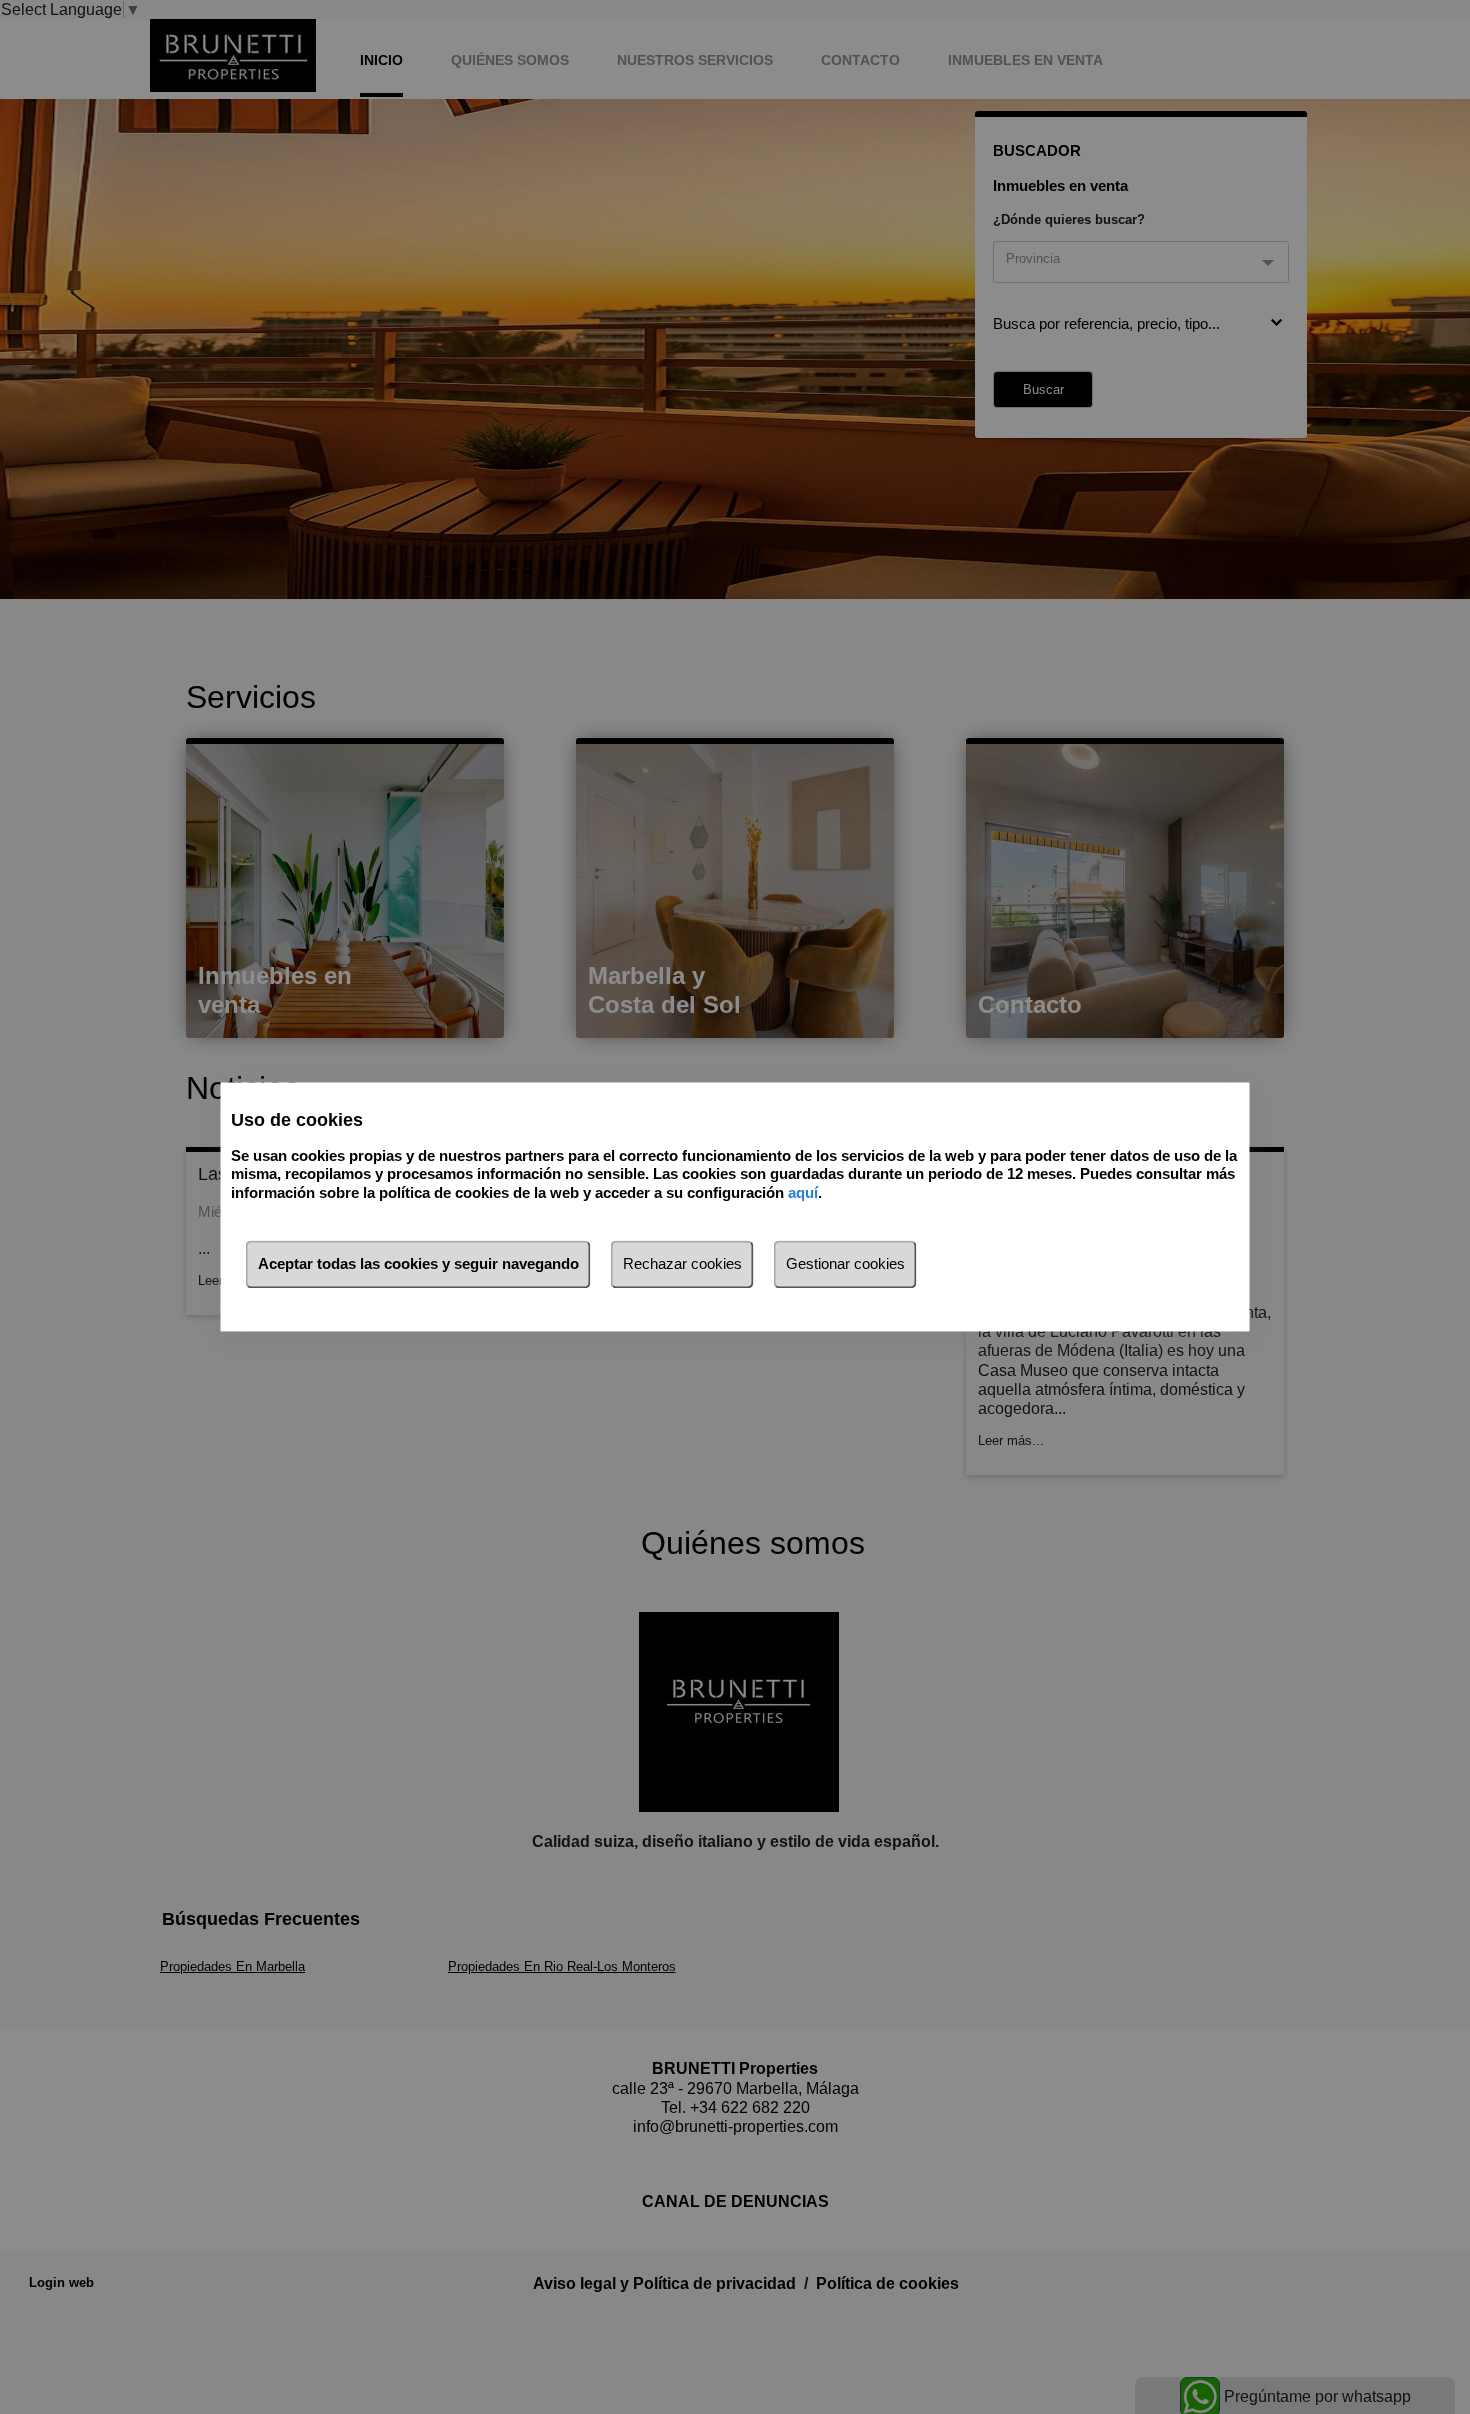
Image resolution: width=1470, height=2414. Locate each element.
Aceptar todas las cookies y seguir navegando (418, 1264)
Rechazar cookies (682, 1264)
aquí (803, 1192)
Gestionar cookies (845, 1264)
